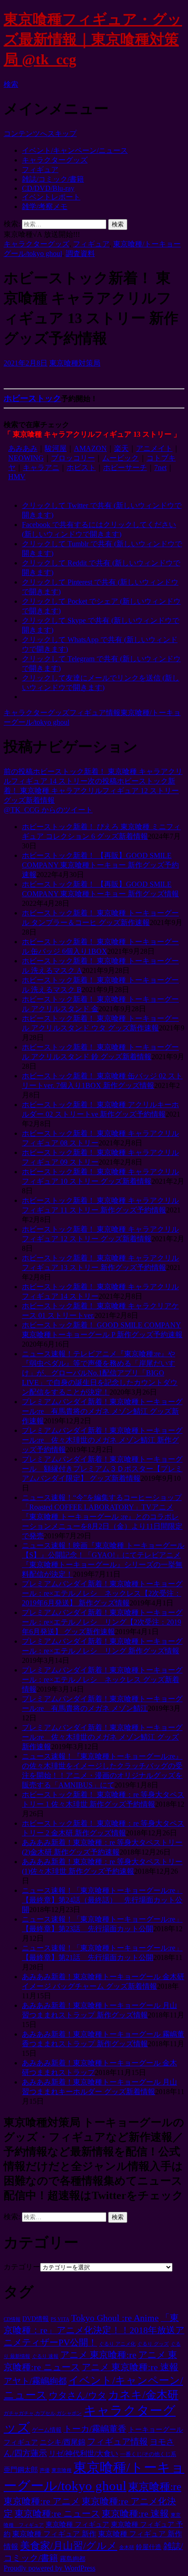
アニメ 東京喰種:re (98, 2355)
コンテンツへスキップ (40, 133)
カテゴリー (22, 2267)
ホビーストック (32, 398)
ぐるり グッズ (153, 2344)
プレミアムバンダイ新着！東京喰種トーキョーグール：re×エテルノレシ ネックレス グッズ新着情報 (102, 1680)
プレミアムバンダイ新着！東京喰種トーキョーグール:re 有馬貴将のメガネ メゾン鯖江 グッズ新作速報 (102, 1411)
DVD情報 (36, 2319)
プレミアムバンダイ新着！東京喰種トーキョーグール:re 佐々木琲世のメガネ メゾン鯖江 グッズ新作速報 (102, 1737)
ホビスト (81, 468)
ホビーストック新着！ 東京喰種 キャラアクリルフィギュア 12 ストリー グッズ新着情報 (91, 791)
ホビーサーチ (125, 468)
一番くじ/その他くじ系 (148, 2454)
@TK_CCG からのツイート (48, 810)
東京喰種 (62, 2470)
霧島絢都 (73, 2559)
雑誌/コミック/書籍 (53, 179)
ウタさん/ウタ (78, 2395)
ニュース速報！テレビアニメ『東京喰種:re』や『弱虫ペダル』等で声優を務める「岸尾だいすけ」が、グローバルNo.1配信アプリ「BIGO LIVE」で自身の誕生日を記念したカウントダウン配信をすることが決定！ (100, 1373)
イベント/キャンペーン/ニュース (75, 150)
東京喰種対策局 (75, 363)
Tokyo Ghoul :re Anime (115, 2318)
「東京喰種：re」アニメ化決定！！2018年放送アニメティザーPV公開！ (94, 2330)
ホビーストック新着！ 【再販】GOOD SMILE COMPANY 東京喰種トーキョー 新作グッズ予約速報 (100, 865)
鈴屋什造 (149, 2547)
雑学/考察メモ (45, 206)
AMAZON (90, 448)
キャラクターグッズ (55, 160)
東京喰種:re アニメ (42, 2501)
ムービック (120, 458)
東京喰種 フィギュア (77, 2524)
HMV (17, 477)
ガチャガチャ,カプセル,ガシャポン (43, 2413)
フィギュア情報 (95, 713)
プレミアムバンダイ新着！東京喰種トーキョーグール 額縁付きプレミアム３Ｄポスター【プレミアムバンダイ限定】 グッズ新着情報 (102, 1469)
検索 (11, 84)
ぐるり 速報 (45, 2356)
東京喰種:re (155, 2487)
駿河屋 (56, 448)
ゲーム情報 (47, 2430)
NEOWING (26, 458)
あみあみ (23, 448)
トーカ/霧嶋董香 (95, 2429)
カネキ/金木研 (143, 2395)
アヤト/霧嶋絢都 (35, 2381)
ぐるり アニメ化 (117, 2344)
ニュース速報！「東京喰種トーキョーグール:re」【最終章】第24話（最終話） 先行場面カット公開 (102, 1900)
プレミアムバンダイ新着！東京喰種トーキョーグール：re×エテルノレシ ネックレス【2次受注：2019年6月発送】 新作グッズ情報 (102, 1593)
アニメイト (154, 448)
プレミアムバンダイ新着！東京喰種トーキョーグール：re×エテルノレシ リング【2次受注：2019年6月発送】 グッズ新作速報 (102, 1622)
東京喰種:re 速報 (135, 2513)
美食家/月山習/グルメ (69, 2546)
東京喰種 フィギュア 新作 (54, 2534)
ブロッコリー (73, 458)
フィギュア (40, 170)
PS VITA (60, 2319)
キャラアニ (41, 468)
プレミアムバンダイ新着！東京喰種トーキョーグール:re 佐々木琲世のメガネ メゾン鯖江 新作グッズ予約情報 (102, 1440)
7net (160, 468)
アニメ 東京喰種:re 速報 (130, 2367)
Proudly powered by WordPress (50, 2568)
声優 (45, 2470)
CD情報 (12, 2319)
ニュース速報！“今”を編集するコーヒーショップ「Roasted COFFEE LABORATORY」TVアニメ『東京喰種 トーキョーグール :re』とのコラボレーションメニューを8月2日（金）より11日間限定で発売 (102, 1517)
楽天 (121, 448)
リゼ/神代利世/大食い (84, 2453)
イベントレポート (51, 197)
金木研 (127, 2547)
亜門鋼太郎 (21, 2470)
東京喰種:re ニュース (57, 2513)
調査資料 (80, 253)
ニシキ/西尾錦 (63, 2442)
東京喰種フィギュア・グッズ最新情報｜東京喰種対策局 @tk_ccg (93, 39)
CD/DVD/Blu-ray (48, 188)
